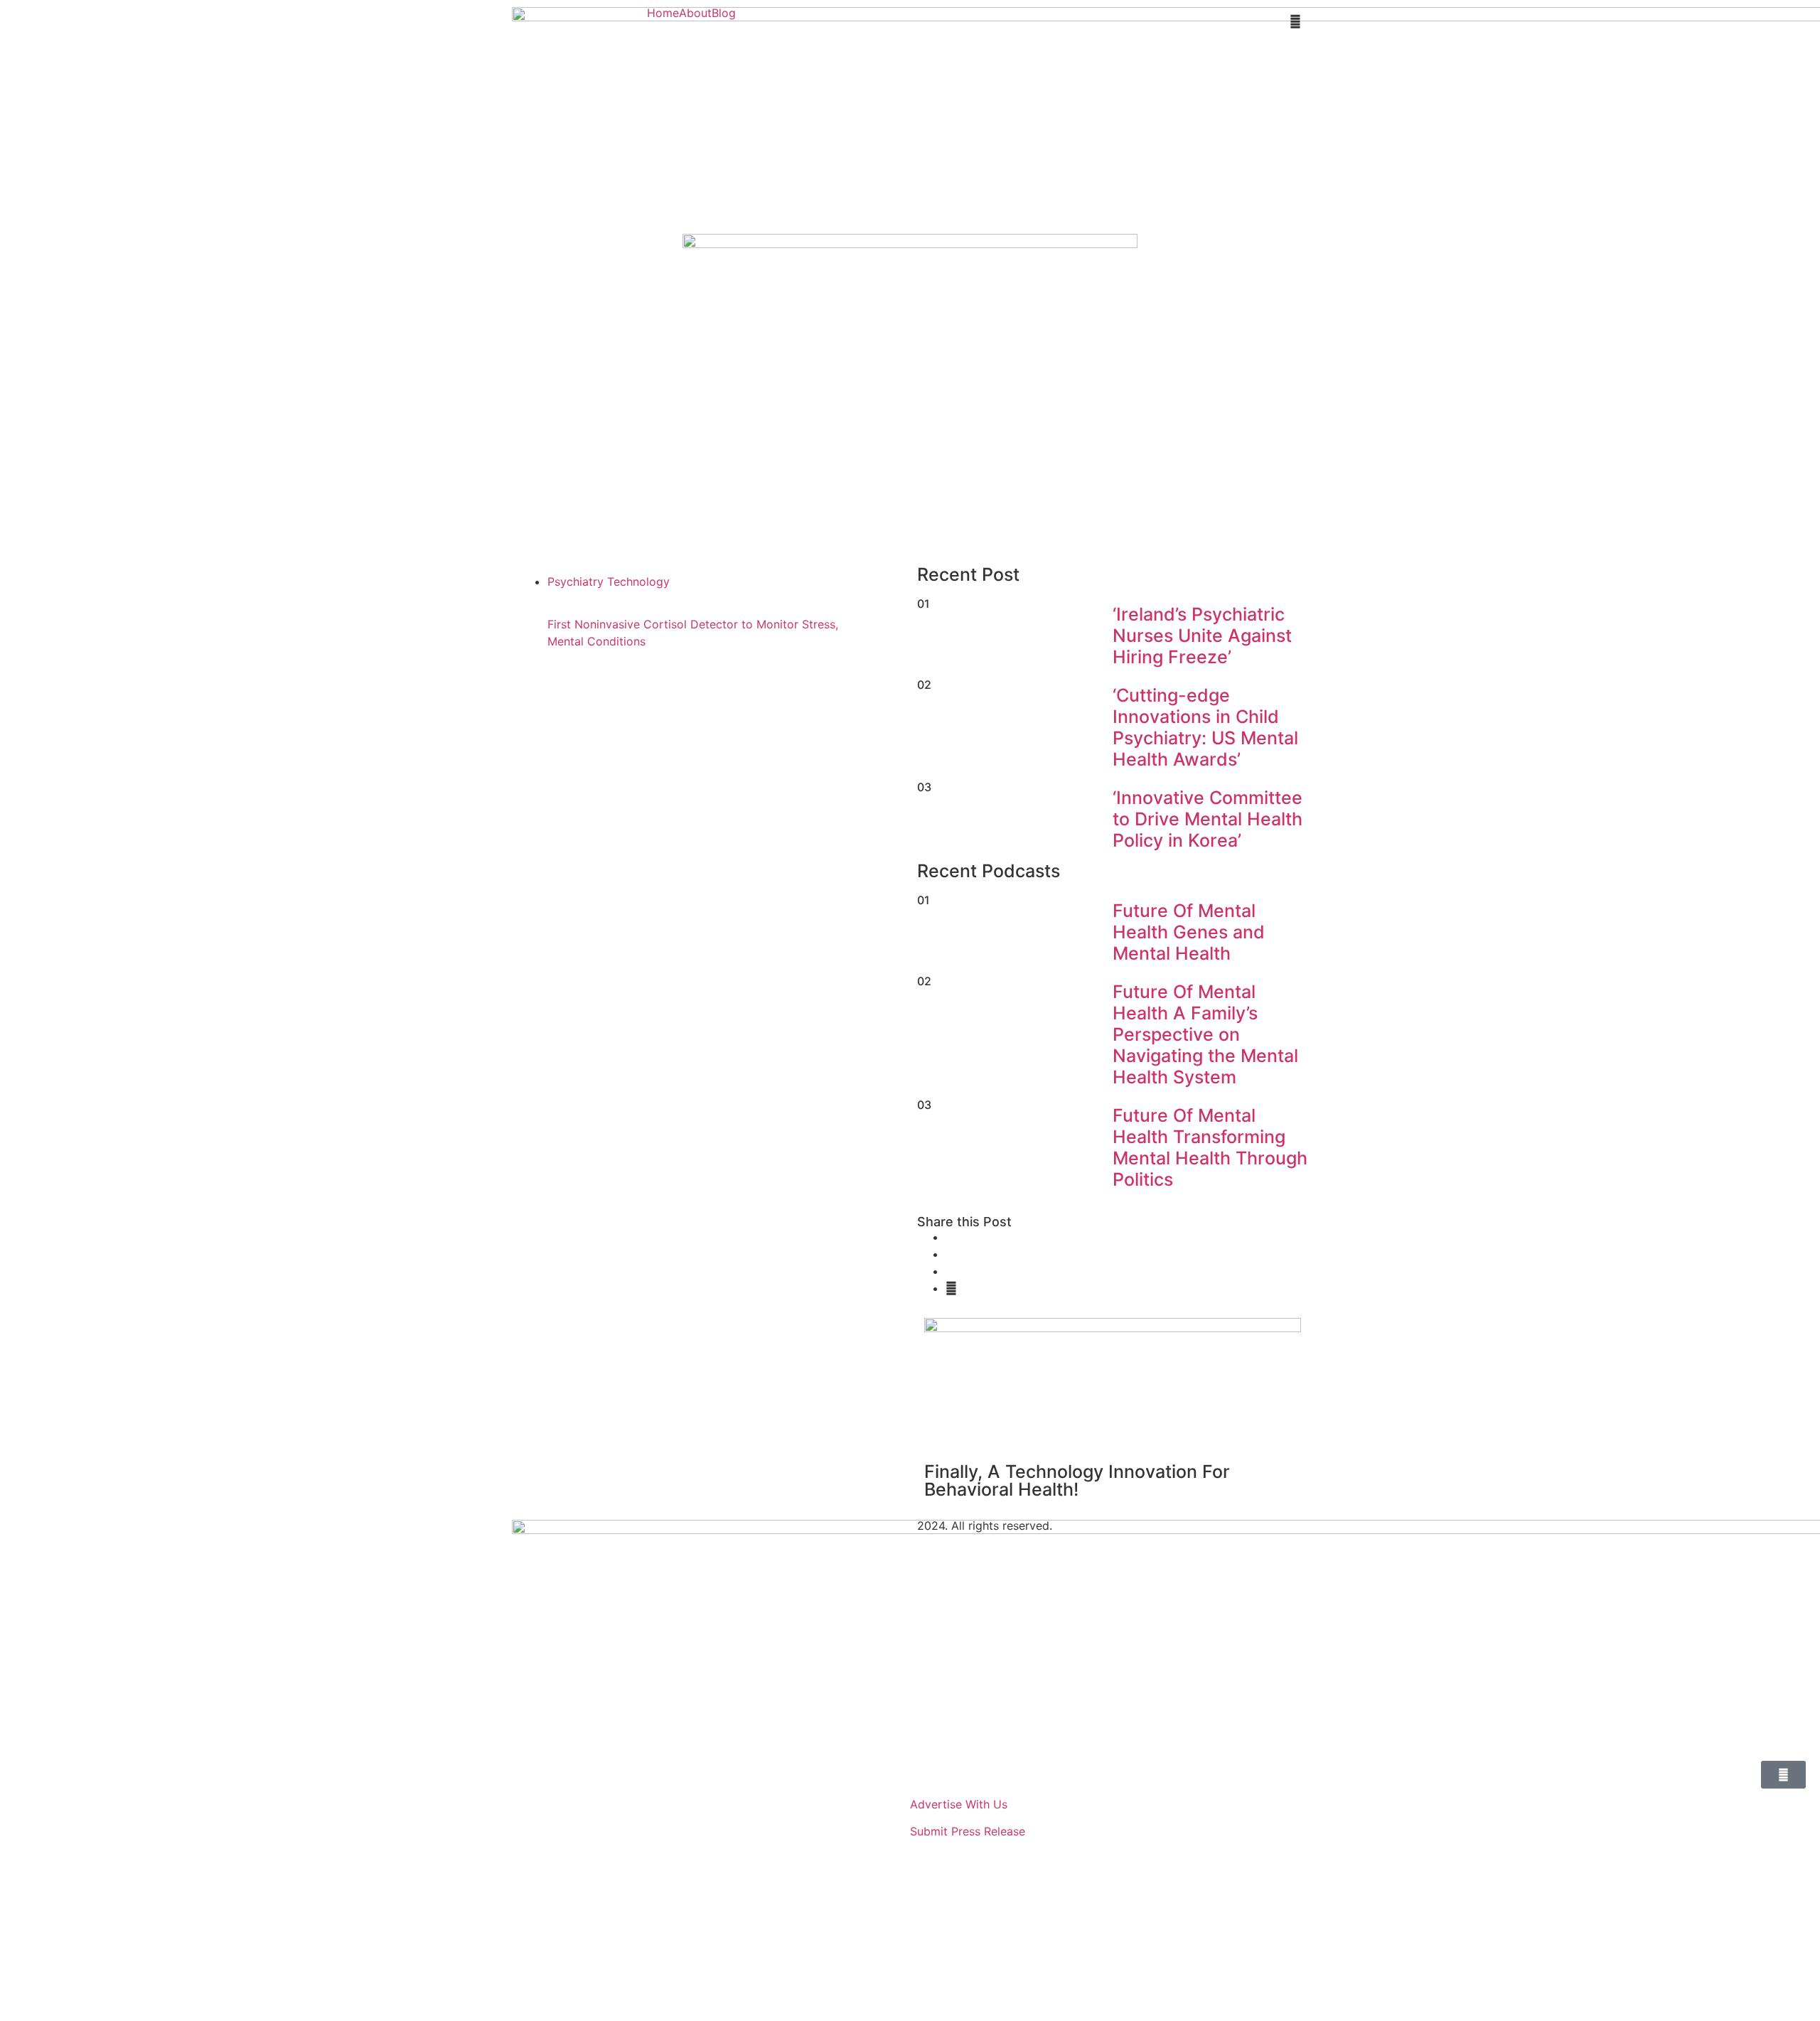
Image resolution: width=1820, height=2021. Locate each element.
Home (663, 13)
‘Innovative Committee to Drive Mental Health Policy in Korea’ (1208, 819)
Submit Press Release (968, 1831)
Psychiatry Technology (609, 581)
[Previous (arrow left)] (25, 1011)
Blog (724, 13)
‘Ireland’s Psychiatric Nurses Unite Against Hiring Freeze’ (1202, 636)
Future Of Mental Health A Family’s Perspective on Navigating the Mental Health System (1205, 1034)
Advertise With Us (959, 1804)
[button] (727, 13)
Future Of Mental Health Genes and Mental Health (1189, 932)
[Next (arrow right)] (1795, 1011)
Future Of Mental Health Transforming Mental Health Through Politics (1210, 1147)
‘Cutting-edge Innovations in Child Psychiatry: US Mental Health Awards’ (1205, 727)
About (695, 13)
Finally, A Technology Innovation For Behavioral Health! (1077, 1480)
